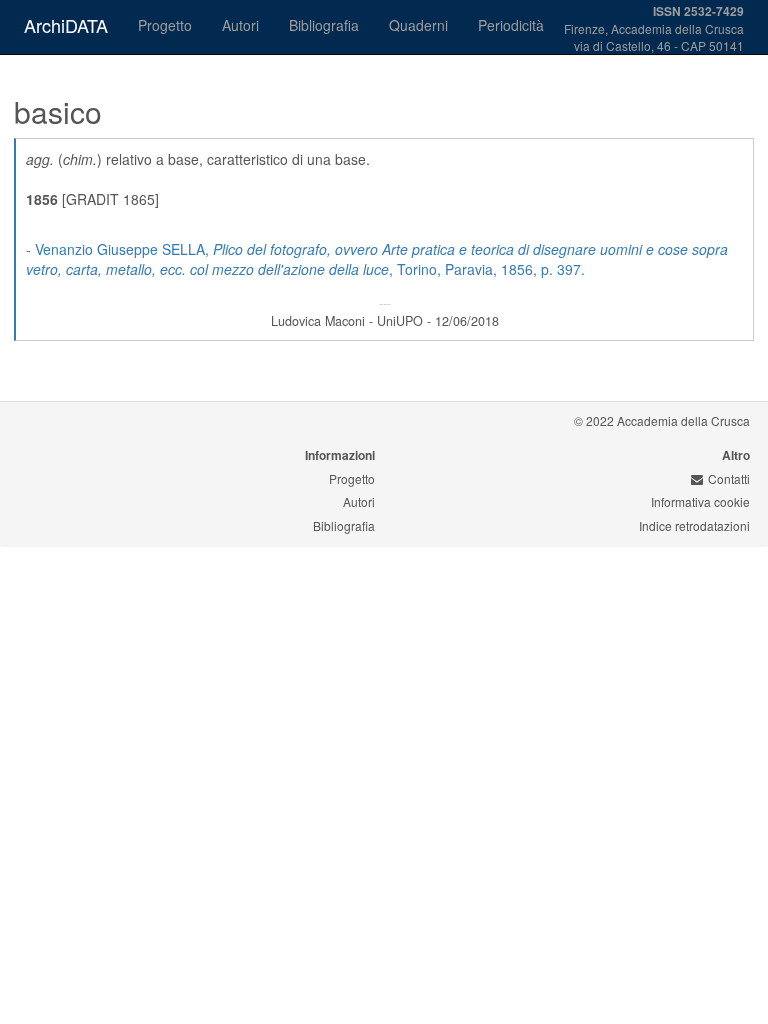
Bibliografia (324, 25)
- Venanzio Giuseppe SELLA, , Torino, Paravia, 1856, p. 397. (377, 259)
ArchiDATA (66, 25)
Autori (240, 25)
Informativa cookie (700, 501)
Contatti (729, 478)
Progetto (165, 25)
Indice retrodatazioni (694, 525)
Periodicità (511, 25)
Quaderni (418, 25)
